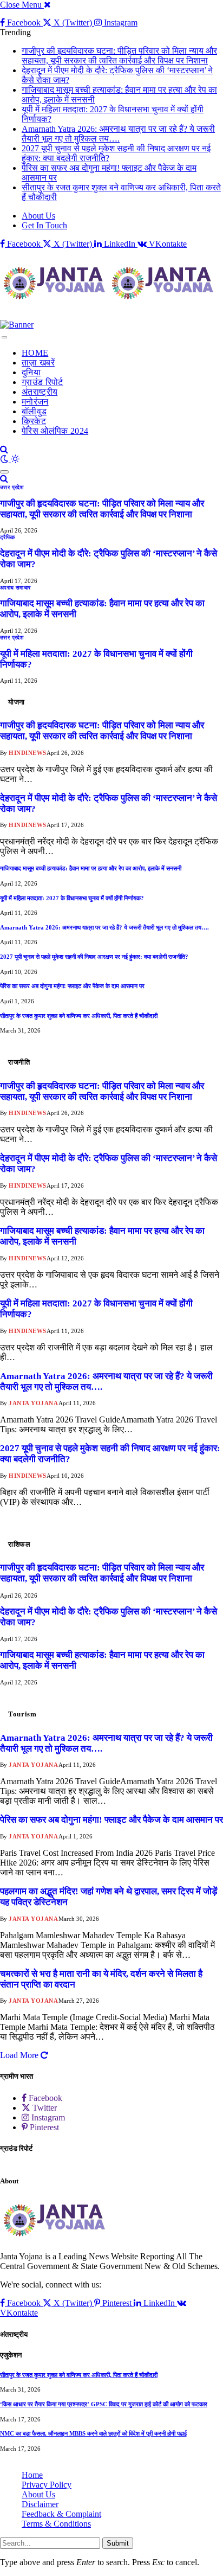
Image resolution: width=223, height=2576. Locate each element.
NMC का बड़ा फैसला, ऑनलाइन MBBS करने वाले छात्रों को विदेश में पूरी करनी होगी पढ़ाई (93, 2433)
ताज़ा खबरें (38, 363)
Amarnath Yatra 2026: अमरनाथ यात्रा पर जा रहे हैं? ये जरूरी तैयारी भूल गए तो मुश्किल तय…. (118, 134)
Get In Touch (44, 225)
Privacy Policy (47, 2485)
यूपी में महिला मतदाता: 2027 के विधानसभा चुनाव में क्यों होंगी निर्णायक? (72, 898)
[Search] (4, 449)
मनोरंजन (35, 402)
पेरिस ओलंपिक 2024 (55, 431)
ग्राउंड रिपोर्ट (42, 382)
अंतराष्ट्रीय (40, 392)
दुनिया (31, 372)
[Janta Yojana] (111, 284)
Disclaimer (40, 2504)
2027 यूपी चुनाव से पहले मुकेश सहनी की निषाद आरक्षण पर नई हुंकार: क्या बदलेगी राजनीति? (94, 957)
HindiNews (28, 753)
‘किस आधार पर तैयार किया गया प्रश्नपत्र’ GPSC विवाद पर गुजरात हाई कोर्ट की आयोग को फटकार (104, 2404)
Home (32, 2475)
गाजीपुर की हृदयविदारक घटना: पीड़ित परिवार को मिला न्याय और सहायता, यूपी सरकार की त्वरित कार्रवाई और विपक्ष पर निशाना (119, 56)
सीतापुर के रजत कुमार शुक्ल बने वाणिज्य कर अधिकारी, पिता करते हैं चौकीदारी (79, 1016)
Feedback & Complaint (61, 2514)
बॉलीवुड (34, 411)
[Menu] (4, 337)
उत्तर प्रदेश (12, 487)
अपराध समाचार (15, 588)
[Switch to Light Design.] (15, 459)
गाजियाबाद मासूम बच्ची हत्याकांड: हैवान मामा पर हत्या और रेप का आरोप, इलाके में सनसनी (91, 868)
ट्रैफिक (8, 537)
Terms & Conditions (56, 2524)
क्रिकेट (34, 421)
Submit (118, 2543)
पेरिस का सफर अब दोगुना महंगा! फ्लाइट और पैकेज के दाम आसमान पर (72, 986)
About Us (38, 216)
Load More (20, 2055)
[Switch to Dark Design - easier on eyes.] (5, 459)
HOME (35, 353)
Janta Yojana (34, 1403)
